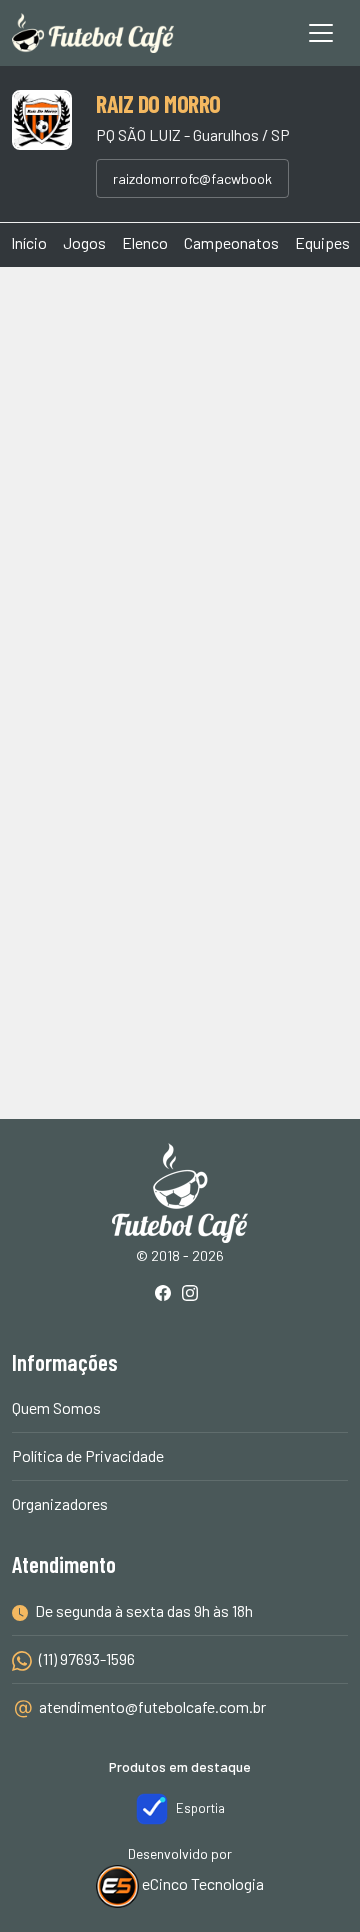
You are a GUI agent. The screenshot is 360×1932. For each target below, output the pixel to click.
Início (29, 242)
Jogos (84, 242)
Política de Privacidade (88, 1455)
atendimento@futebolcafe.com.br (152, 1706)
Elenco (145, 242)
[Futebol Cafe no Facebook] (167, 1294)
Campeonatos (231, 242)
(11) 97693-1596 (85, 1658)
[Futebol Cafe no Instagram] (194, 1294)
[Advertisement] (180, 477)
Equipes (322, 242)
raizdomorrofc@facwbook (192, 178)
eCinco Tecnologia (201, 1883)
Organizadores (60, 1503)
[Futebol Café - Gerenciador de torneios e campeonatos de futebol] (93, 33)
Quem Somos (56, 1407)
